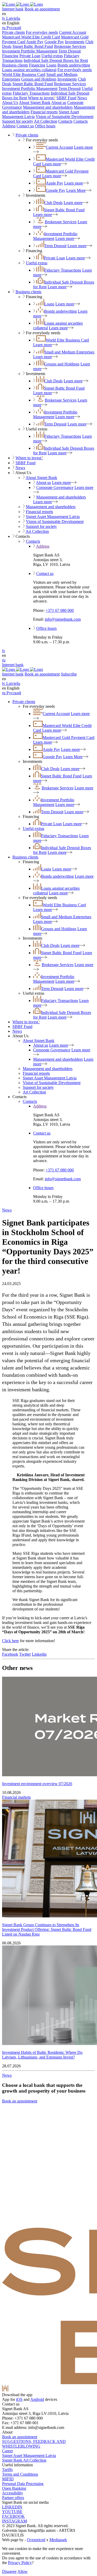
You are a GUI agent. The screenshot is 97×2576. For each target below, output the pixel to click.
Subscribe (69, 674)
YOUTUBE (12, 2512)
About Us (10, 103)
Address (9, 126)
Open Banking (14, 2488)
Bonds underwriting (74, 65)
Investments (75, 42)
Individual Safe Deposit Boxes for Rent (56, 60)
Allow (23, 2571)
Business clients (15, 65)
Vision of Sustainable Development (65, 117)
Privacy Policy (20, 2563)
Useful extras (52, 56)
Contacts (65, 121)
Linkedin (39, 1654)
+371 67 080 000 (60, 610)
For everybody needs (75, 70)
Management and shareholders (48, 107)
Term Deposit (70, 51)
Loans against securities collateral (29, 70)
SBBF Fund (66, 98)
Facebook (10, 1654)
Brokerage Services (70, 46)
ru (4, 660)
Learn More (76, 190)
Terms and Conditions (20, 2474)
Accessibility (13, 2493)
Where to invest (42, 98)
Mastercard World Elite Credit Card (31, 37)
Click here (10, 1641)
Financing (10, 56)
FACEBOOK (13, 2516)
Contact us (25, 126)
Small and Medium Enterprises (69, 352)
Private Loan (30, 56)
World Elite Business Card (24, 74)
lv (4, 651)
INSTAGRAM (14, 2521)
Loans (51, 65)
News (82, 98)
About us (59, 103)
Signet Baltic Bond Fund (33, 46)
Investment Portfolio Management (30, 51)
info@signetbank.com (63, 619)
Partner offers (13, 2498)
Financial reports (44, 112)
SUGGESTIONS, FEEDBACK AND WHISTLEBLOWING (34, 2444)
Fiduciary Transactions (31, 93)
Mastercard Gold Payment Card (69, 738)
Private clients (13, 32)
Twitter (25, 1654)
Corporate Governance (55, 487)
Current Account (73, 32)
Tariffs (7, 2470)
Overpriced (36, 2540)
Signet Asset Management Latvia (53, 517)
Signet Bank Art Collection (24, 2460)
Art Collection (46, 121)
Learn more (52, 164)
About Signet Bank (35, 103)
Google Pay (54, 42)
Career (8, 2451)
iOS (19, 2399)
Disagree (9, 2571)
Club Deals (53, 203)
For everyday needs (42, 32)
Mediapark (58, 2540)
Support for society (18, 121)
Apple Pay (35, 42)
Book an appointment (42, 9)
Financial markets (16, 1797)
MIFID (8, 2479)
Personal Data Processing (23, 2484)
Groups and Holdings (39, 79)
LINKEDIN (12, 2507)
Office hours (45, 126)
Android (37, 2399)
